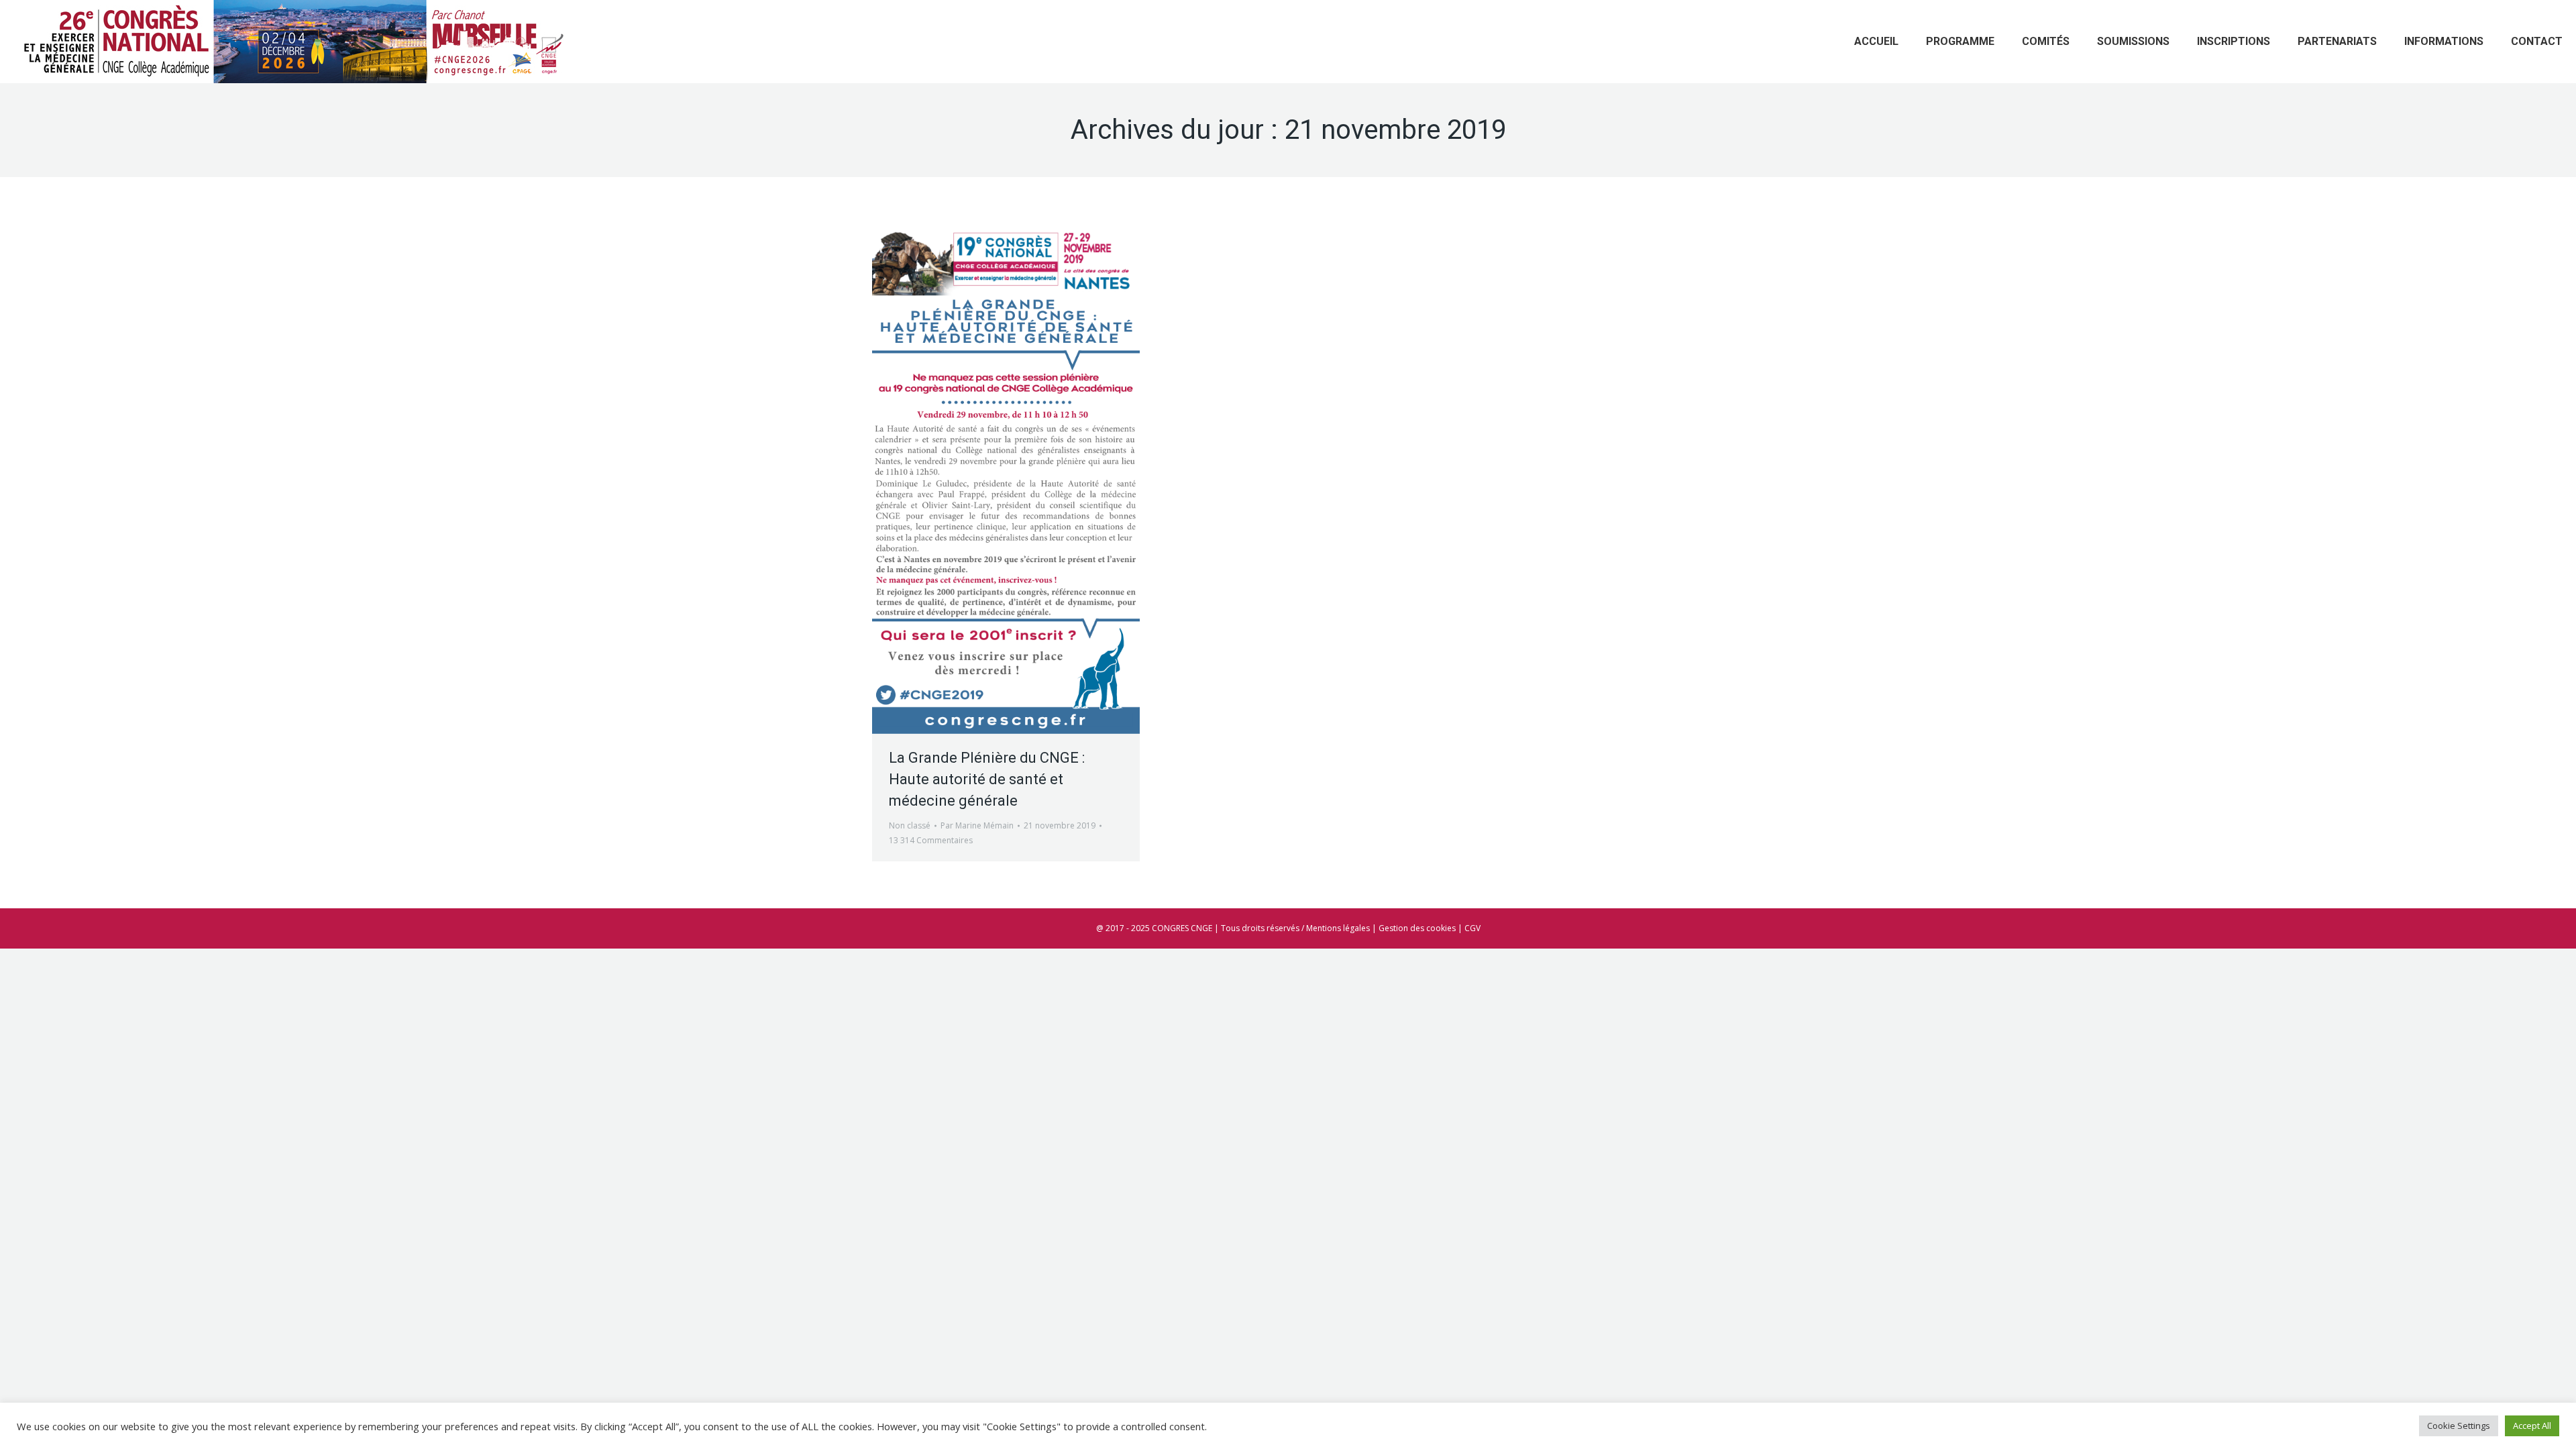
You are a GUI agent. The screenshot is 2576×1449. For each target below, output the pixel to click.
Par (977, 825)
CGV (1472, 928)
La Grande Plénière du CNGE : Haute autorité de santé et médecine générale (987, 779)
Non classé (910, 825)
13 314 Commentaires (931, 840)
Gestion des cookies (1417, 928)
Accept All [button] (2532, 1426)
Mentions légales (1338, 928)
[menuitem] (1876, 42)
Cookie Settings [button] (2459, 1426)
